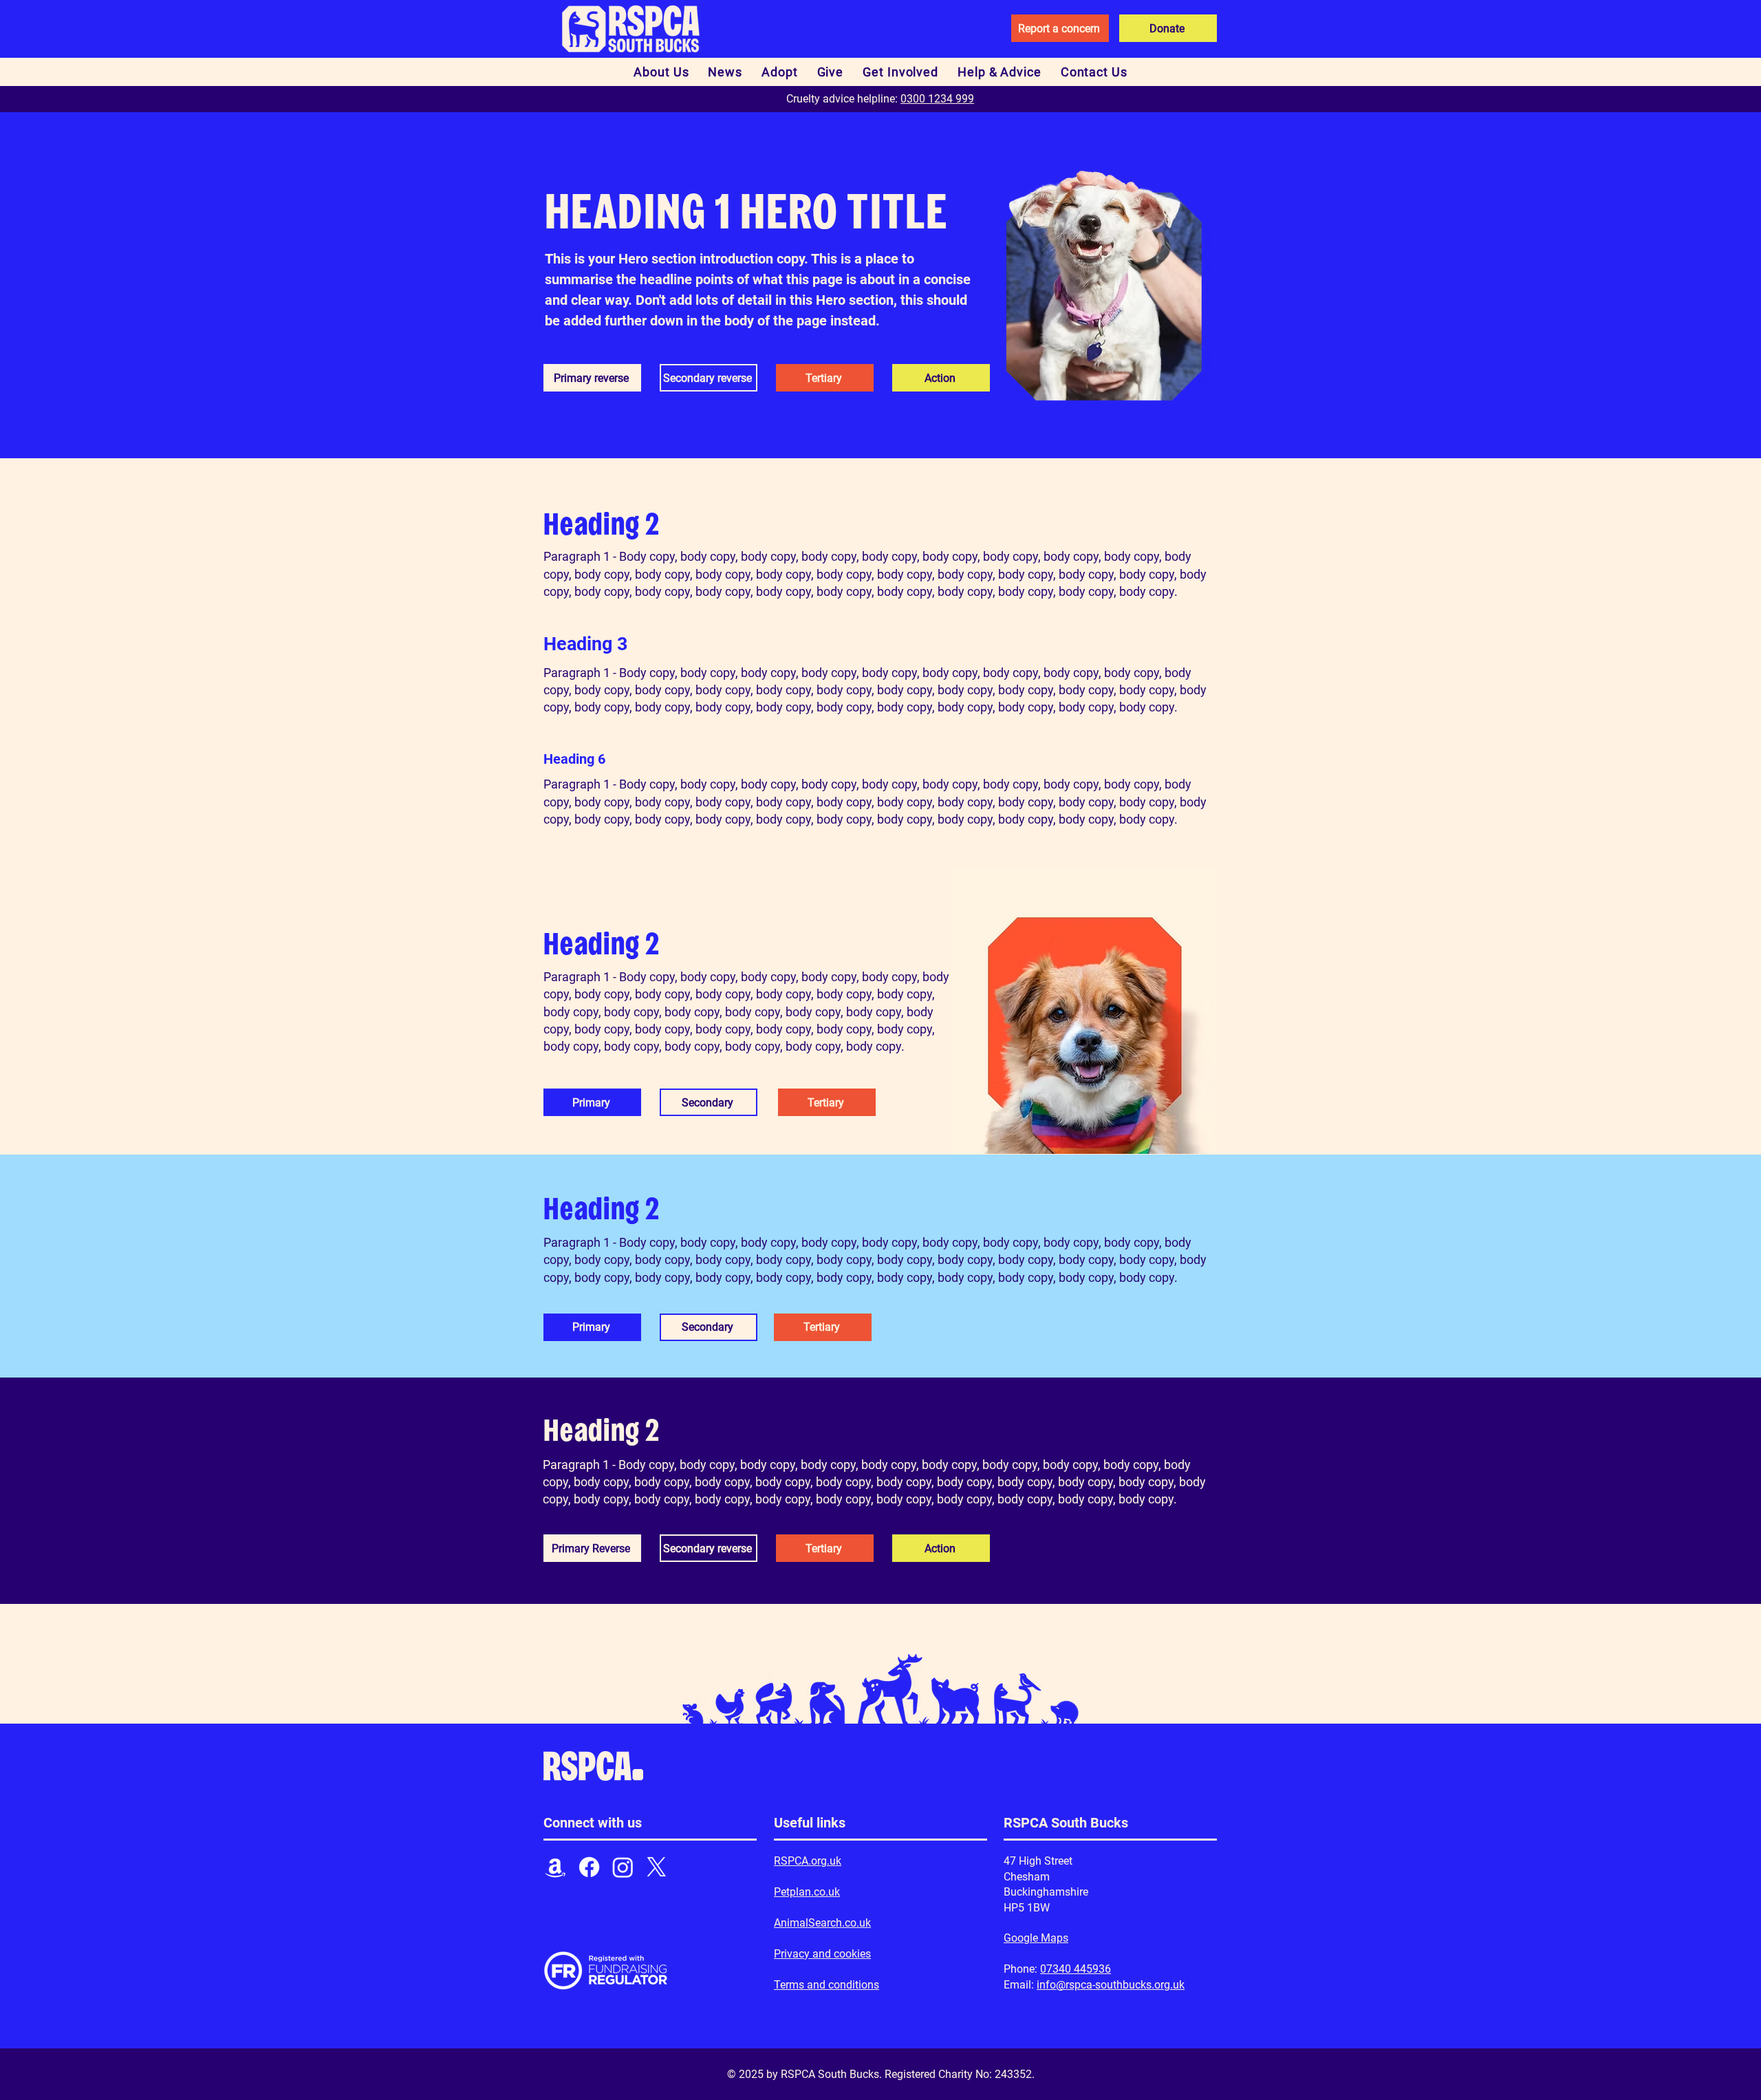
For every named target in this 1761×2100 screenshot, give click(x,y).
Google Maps (1036, 1938)
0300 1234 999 (937, 99)
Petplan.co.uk (807, 1892)
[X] (657, 1867)
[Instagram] (623, 1867)
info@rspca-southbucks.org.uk (1111, 1985)
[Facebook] (589, 1867)
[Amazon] (555, 1867)
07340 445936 (1076, 1969)
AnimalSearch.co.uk (822, 1923)
